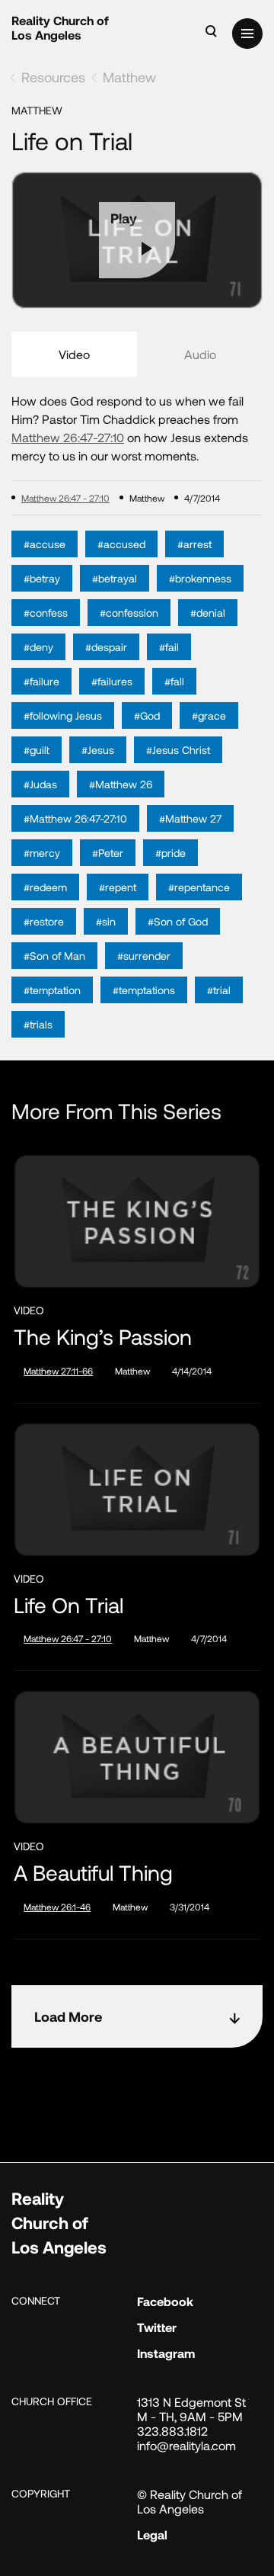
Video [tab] (74, 354)
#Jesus (98, 750)
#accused (121, 544)
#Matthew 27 (190, 818)
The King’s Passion (103, 1337)
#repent (118, 887)
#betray (42, 578)
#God (147, 715)
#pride (170, 853)
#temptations (144, 990)
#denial (208, 613)
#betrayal (115, 578)
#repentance (199, 887)
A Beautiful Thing (93, 1873)
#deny (38, 647)
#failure (41, 681)
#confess (46, 613)
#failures (112, 681)
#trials (38, 1024)
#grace (209, 715)
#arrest (194, 544)
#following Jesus (63, 715)
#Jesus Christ (178, 750)
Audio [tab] (200, 354)
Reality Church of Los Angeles (60, 27)
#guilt (37, 750)
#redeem (45, 887)
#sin (106, 921)
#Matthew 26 (121, 784)
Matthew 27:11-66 (58, 1371)
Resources (53, 77)
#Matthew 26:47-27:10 (75, 818)
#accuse (45, 544)
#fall (174, 681)
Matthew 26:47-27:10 (68, 437)
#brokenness (200, 578)
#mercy (42, 853)
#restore (44, 921)
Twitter (157, 2327)
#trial (219, 990)
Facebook (165, 2301)
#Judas (40, 784)
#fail (169, 647)
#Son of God (178, 921)
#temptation (52, 990)
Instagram (166, 2353)
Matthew (129, 77)
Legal (152, 2534)
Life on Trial (68, 1605)
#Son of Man (54, 956)
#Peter (108, 853)
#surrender (144, 956)
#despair (106, 647)
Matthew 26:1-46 (57, 1907)
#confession (129, 613)
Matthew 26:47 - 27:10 (65, 498)
